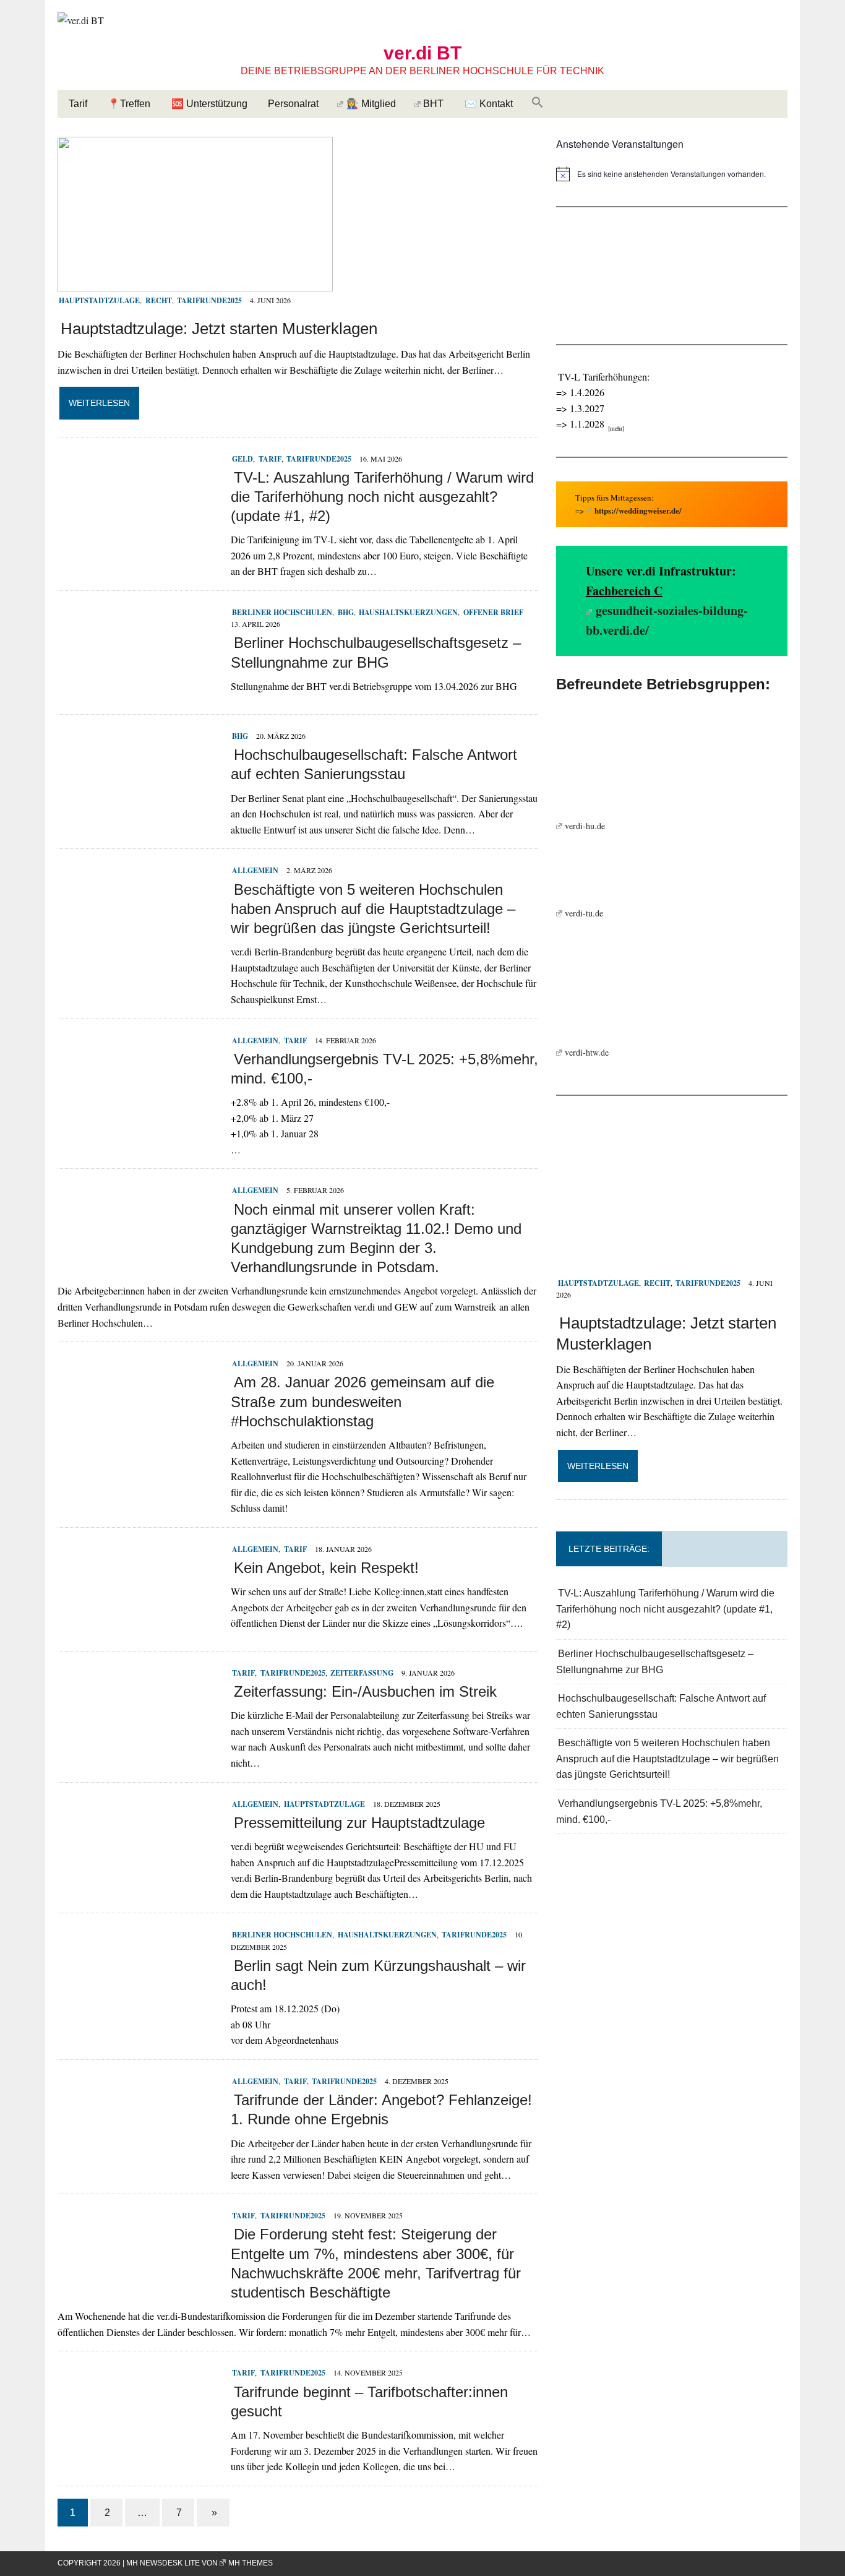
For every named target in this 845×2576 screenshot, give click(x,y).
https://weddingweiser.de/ (638, 510)
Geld (242, 459)
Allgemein (255, 870)
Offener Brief (493, 612)
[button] (538, 103)
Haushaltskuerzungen (408, 612)
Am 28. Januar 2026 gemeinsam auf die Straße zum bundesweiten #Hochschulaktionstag (362, 1401)
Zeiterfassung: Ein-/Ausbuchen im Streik (365, 1691)
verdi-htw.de (587, 1052)
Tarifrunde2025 (209, 300)
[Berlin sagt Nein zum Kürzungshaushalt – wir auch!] (138, 2011)
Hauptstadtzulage (99, 300)
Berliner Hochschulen (282, 612)
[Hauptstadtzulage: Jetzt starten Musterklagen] (195, 283)
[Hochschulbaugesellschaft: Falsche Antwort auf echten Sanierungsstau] (138, 812)
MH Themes (251, 2563)
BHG (345, 612)
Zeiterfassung (362, 1673)
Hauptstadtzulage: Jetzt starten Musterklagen (219, 329)
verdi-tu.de (584, 913)
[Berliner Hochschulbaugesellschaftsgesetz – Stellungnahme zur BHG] (138, 688)
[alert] (672, 174)
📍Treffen (129, 104)
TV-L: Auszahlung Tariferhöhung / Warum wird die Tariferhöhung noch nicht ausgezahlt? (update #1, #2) (382, 497)
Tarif (78, 104)
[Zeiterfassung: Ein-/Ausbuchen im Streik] (138, 1749)
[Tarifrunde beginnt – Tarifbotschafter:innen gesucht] (138, 2449)
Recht (158, 300)
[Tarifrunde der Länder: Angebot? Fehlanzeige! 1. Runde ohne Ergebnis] (138, 2157)
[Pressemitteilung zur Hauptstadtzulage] (138, 1880)
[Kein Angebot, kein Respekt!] (138, 1625)
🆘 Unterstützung (209, 104)
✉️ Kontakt (489, 104)
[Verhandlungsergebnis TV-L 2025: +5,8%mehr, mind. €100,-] (138, 1117)
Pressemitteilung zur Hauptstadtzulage (359, 1823)
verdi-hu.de (585, 826)
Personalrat (293, 104)
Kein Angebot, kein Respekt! (326, 1568)
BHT (433, 104)
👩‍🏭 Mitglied (371, 104)
